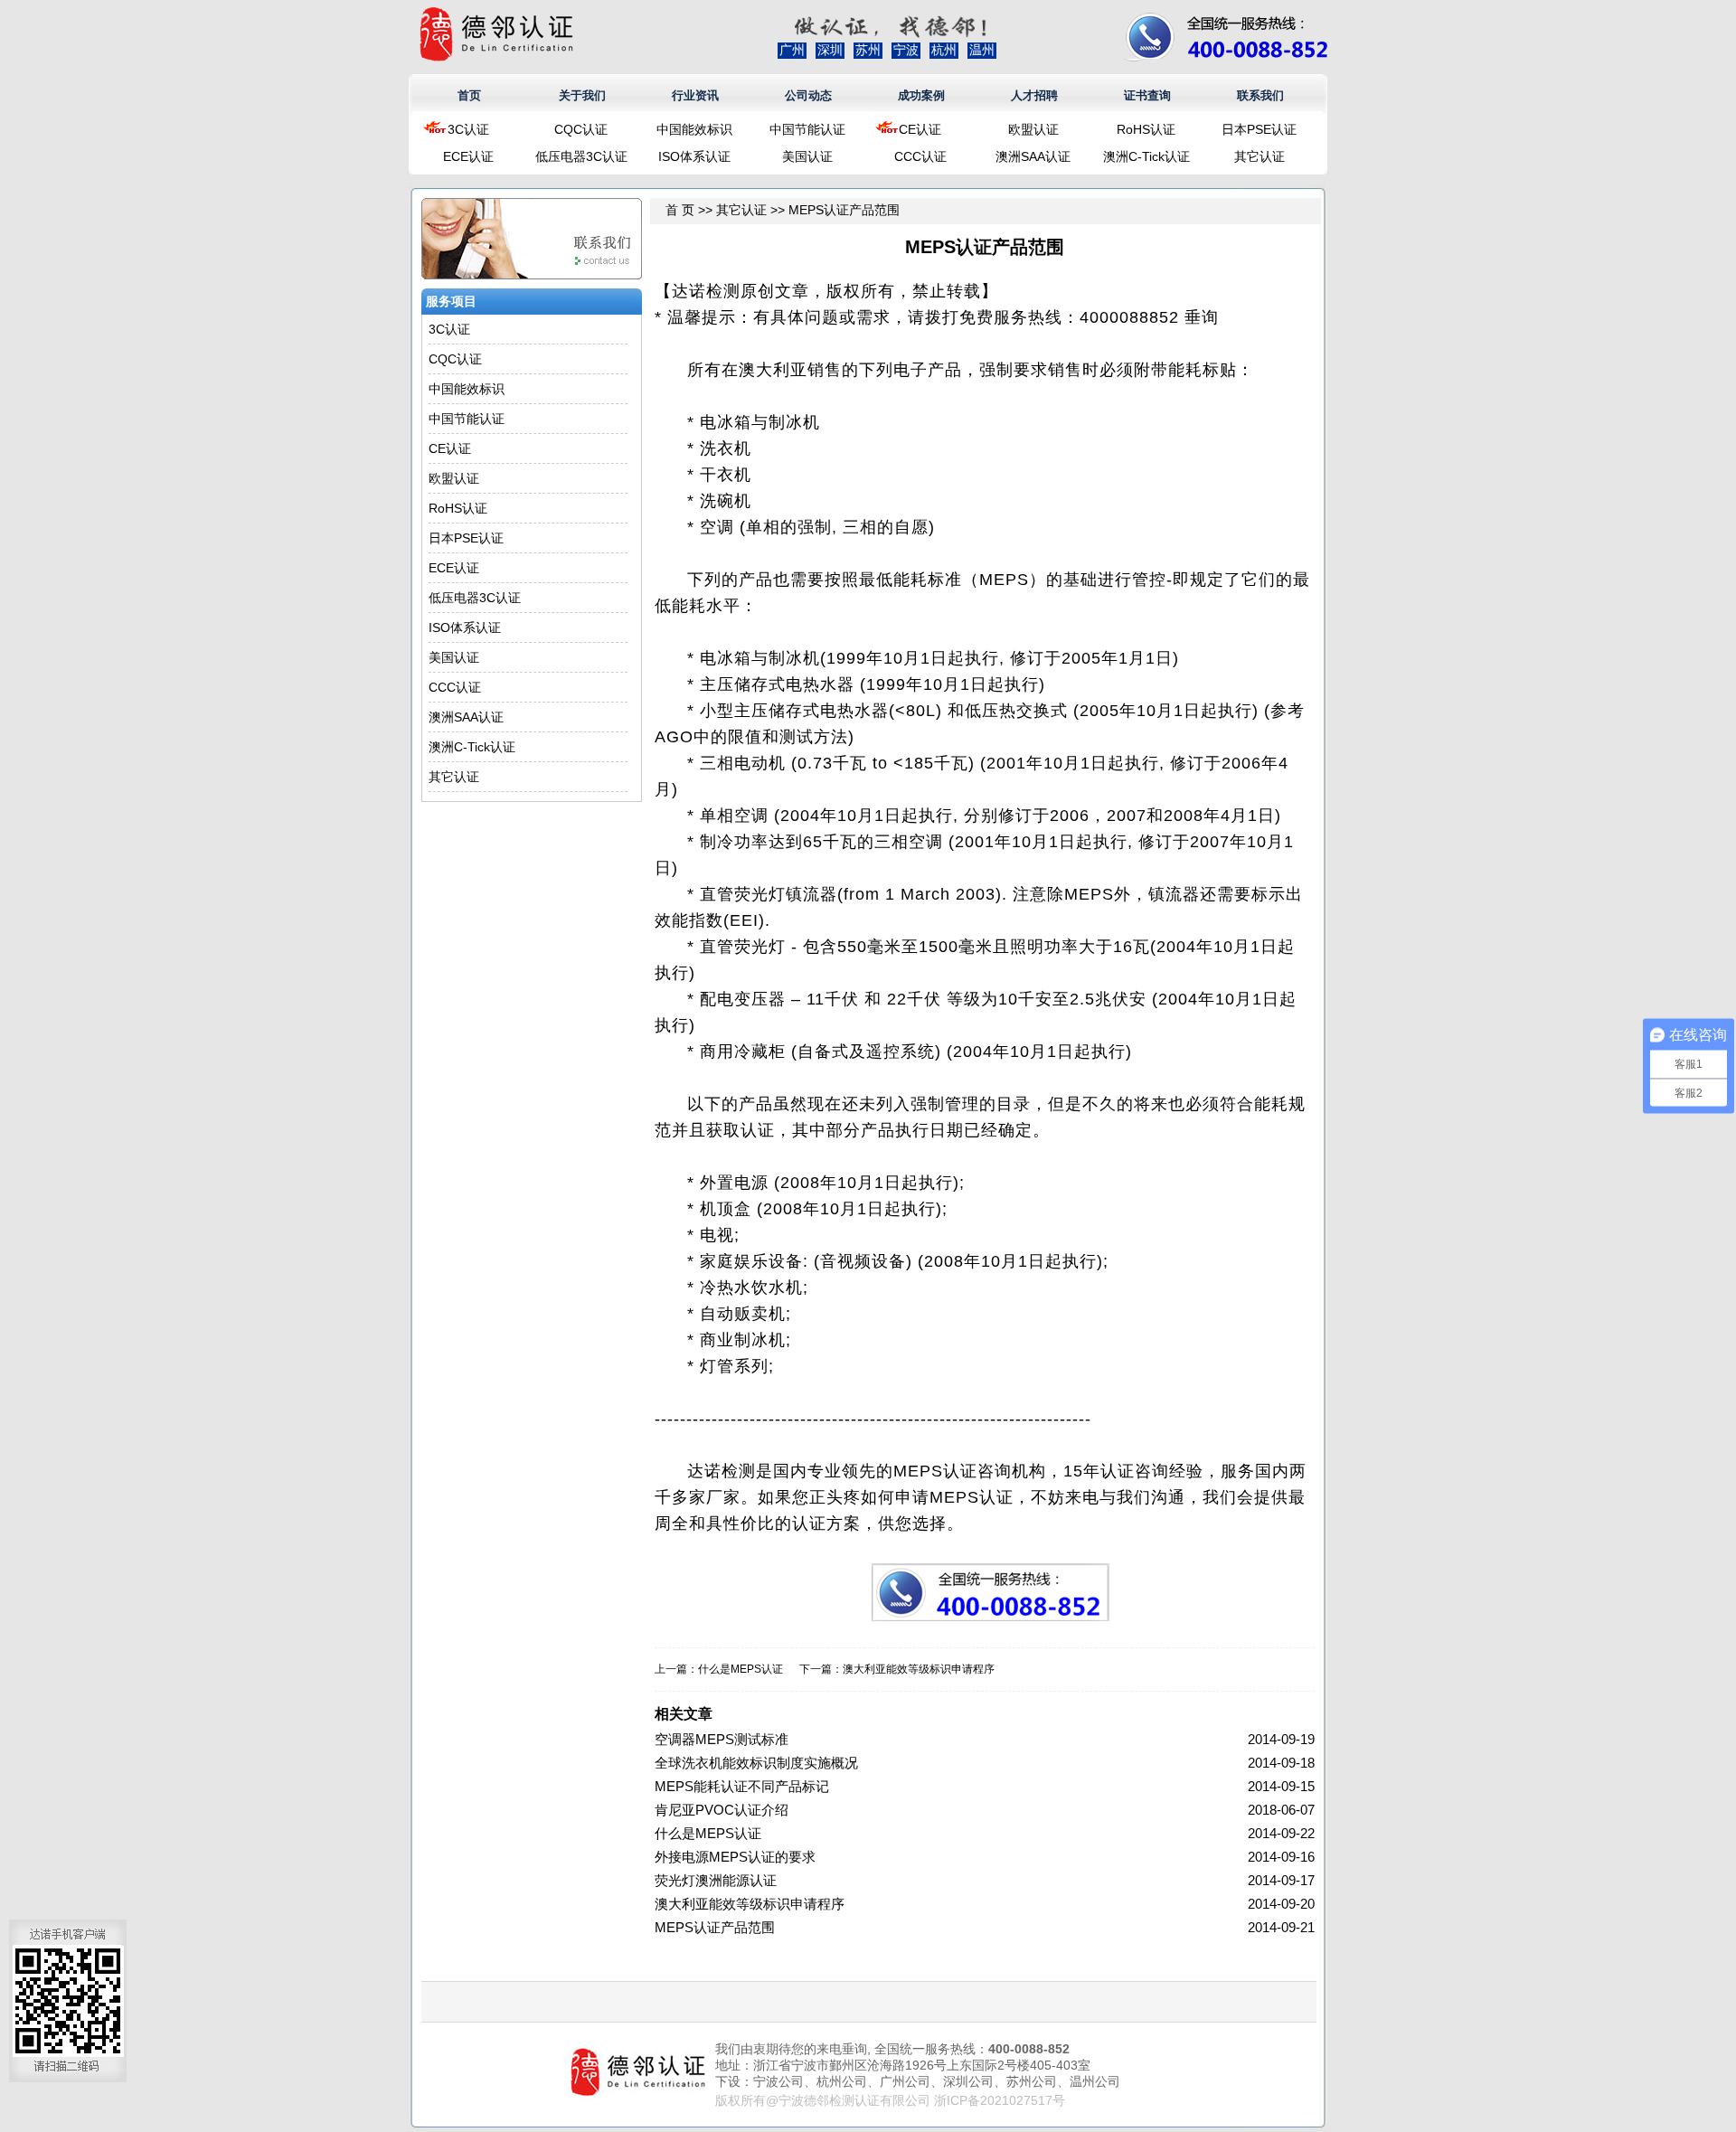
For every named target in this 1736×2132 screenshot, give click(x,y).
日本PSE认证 (1259, 129)
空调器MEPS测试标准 (722, 1739)
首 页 (680, 210)
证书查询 (1147, 95)
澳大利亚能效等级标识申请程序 (919, 1669)
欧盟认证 (1033, 129)
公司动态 (808, 95)
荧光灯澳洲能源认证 (716, 1880)
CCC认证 (920, 156)
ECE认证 (468, 156)
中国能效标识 (694, 129)
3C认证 (468, 129)
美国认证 (807, 156)
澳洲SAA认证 (1033, 156)
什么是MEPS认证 (741, 1669)
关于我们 (582, 95)
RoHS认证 (1146, 129)
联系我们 (1260, 95)
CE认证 (920, 129)
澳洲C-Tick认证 (1146, 156)
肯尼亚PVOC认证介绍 (722, 1810)
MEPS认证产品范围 (715, 1927)
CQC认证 (581, 129)
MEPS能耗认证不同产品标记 (742, 1786)
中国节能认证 (807, 129)
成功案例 (921, 95)
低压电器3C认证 (581, 156)
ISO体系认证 (694, 156)
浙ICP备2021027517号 (1000, 2100)
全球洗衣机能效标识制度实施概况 (756, 1763)
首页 (469, 95)
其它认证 (1260, 156)
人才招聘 (1034, 95)
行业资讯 (695, 95)
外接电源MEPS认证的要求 (735, 1857)
